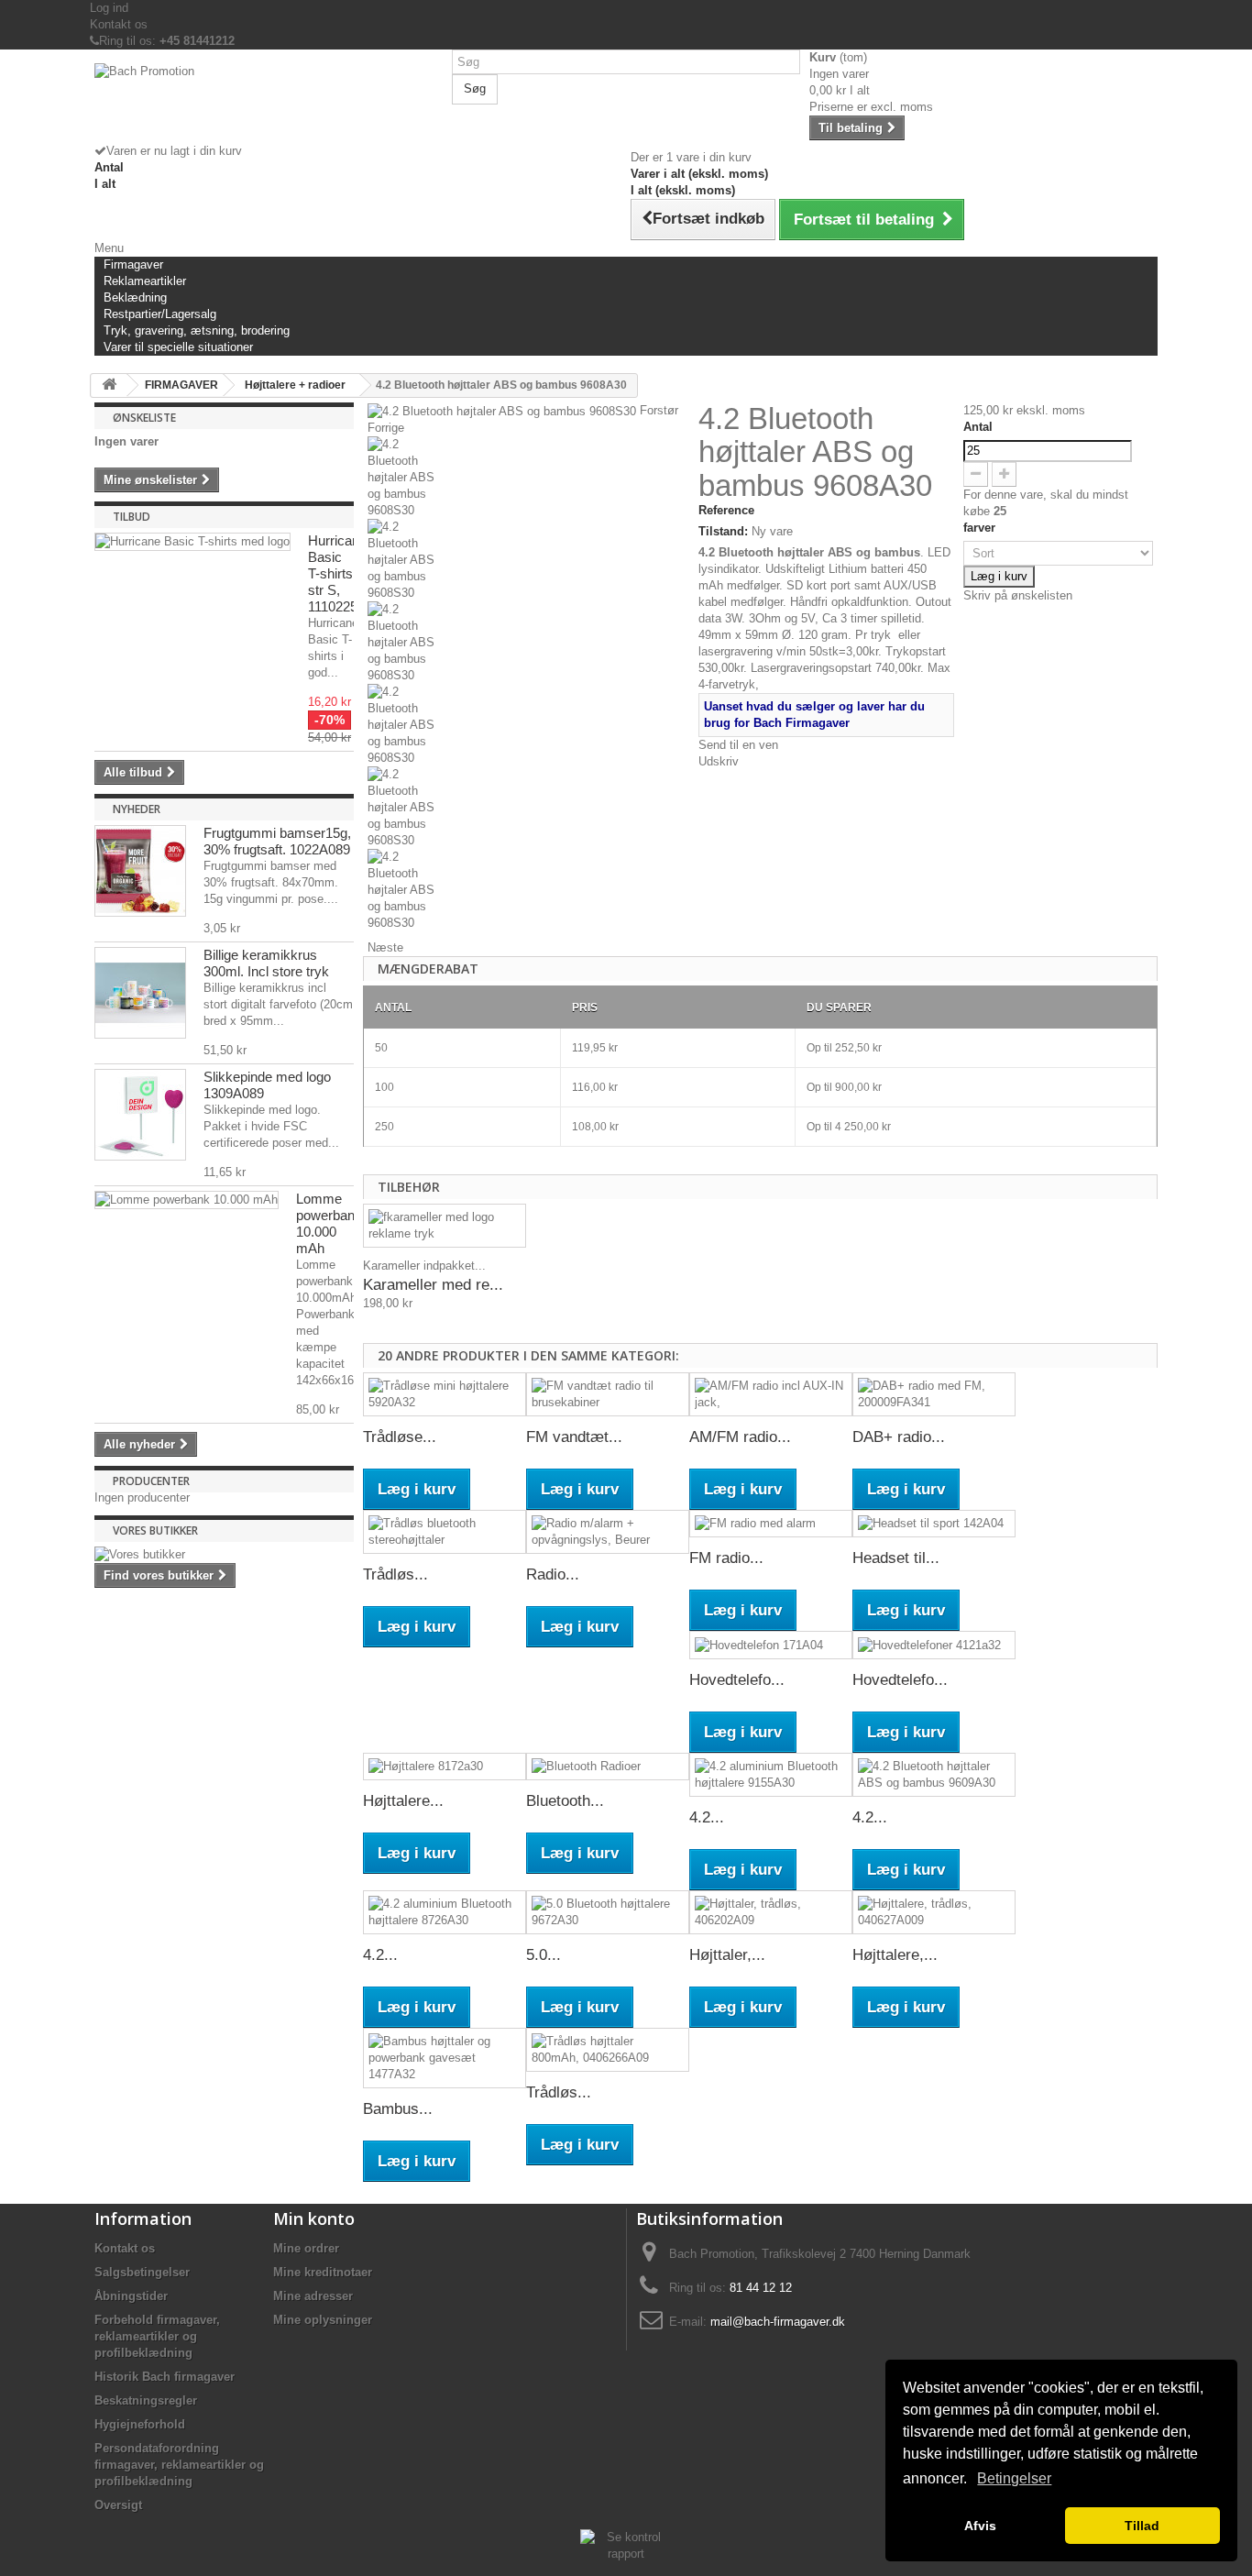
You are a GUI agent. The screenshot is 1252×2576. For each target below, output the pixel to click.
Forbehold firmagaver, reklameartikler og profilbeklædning (157, 2336)
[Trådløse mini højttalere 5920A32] (445, 1394)
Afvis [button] (980, 2526)
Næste (385, 947)
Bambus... (398, 2109)
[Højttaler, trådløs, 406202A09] (771, 1912)
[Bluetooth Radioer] (608, 1767)
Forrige (386, 428)
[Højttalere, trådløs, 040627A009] (934, 1912)
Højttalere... (403, 1801)
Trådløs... (395, 1574)
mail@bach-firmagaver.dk (778, 2322)
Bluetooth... (565, 1801)
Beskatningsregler (146, 2400)
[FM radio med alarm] (771, 1524)
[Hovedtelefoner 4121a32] (934, 1645)
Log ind (109, 8)
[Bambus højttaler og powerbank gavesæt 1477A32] (445, 2058)
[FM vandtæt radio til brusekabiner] (608, 1394)
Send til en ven (738, 745)
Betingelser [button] (1014, 2478)
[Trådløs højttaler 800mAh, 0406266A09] (608, 2050)
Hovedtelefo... (737, 1680)
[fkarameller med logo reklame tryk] (445, 1226)
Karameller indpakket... (424, 1266)
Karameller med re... (433, 1285)
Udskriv (719, 761)
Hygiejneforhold (140, 2424)
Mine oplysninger (323, 2320)
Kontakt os (119, 24)
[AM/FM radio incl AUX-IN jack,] (771, 1394)
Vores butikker (155, 1530)
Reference (726, 510)
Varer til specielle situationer (178, 347)
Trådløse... (400, 1437)
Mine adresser (313, 2296)
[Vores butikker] (224, 1555)
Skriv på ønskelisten (1018, 595)
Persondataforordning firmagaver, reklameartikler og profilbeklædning (179, 2465)
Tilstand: (723, 531)
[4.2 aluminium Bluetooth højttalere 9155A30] (771, 1775)
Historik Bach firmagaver (165, 2377)
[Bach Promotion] (269, 103)
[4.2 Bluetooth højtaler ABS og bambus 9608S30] (528, 478)
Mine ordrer (306, 2248)
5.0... (544, 1955)
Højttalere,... (895, 1955)
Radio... (553, 1574)
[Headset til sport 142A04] (934, 1524)
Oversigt (118, 2505)
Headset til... (896, 1558)
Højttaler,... (727, 1955)
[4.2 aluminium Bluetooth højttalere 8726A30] (445, 1912)
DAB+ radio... (899, 1437)
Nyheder (137, 809)
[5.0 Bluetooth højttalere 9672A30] (608, 1912)
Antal (978, 427)
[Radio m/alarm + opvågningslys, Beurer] (608, 1532)
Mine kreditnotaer (323, 2272)
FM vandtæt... (574, 1437)
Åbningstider (131, 2296)
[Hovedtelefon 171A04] (771, 1645)
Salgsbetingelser (142, 2272)
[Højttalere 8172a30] (445, 1767)
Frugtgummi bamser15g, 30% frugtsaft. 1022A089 (277, 841)
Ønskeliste (144, 418)
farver (981, 528)
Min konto (314, 2218)
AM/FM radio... (740, 1437)
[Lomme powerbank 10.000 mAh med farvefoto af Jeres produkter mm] (187, 1200)
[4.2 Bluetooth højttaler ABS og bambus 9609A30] (934, 1775)
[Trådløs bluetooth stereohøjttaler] (445, 1532)
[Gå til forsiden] (109, 385)
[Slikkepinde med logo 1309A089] (140, 1115)
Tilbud (132, 517)
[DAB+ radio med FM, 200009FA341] (934, 1394)
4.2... (707, 1817)
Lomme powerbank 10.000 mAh (329, 1223)
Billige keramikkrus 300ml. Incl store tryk (266, 963)
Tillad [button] (1142, 2526)
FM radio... (726, 1558)
